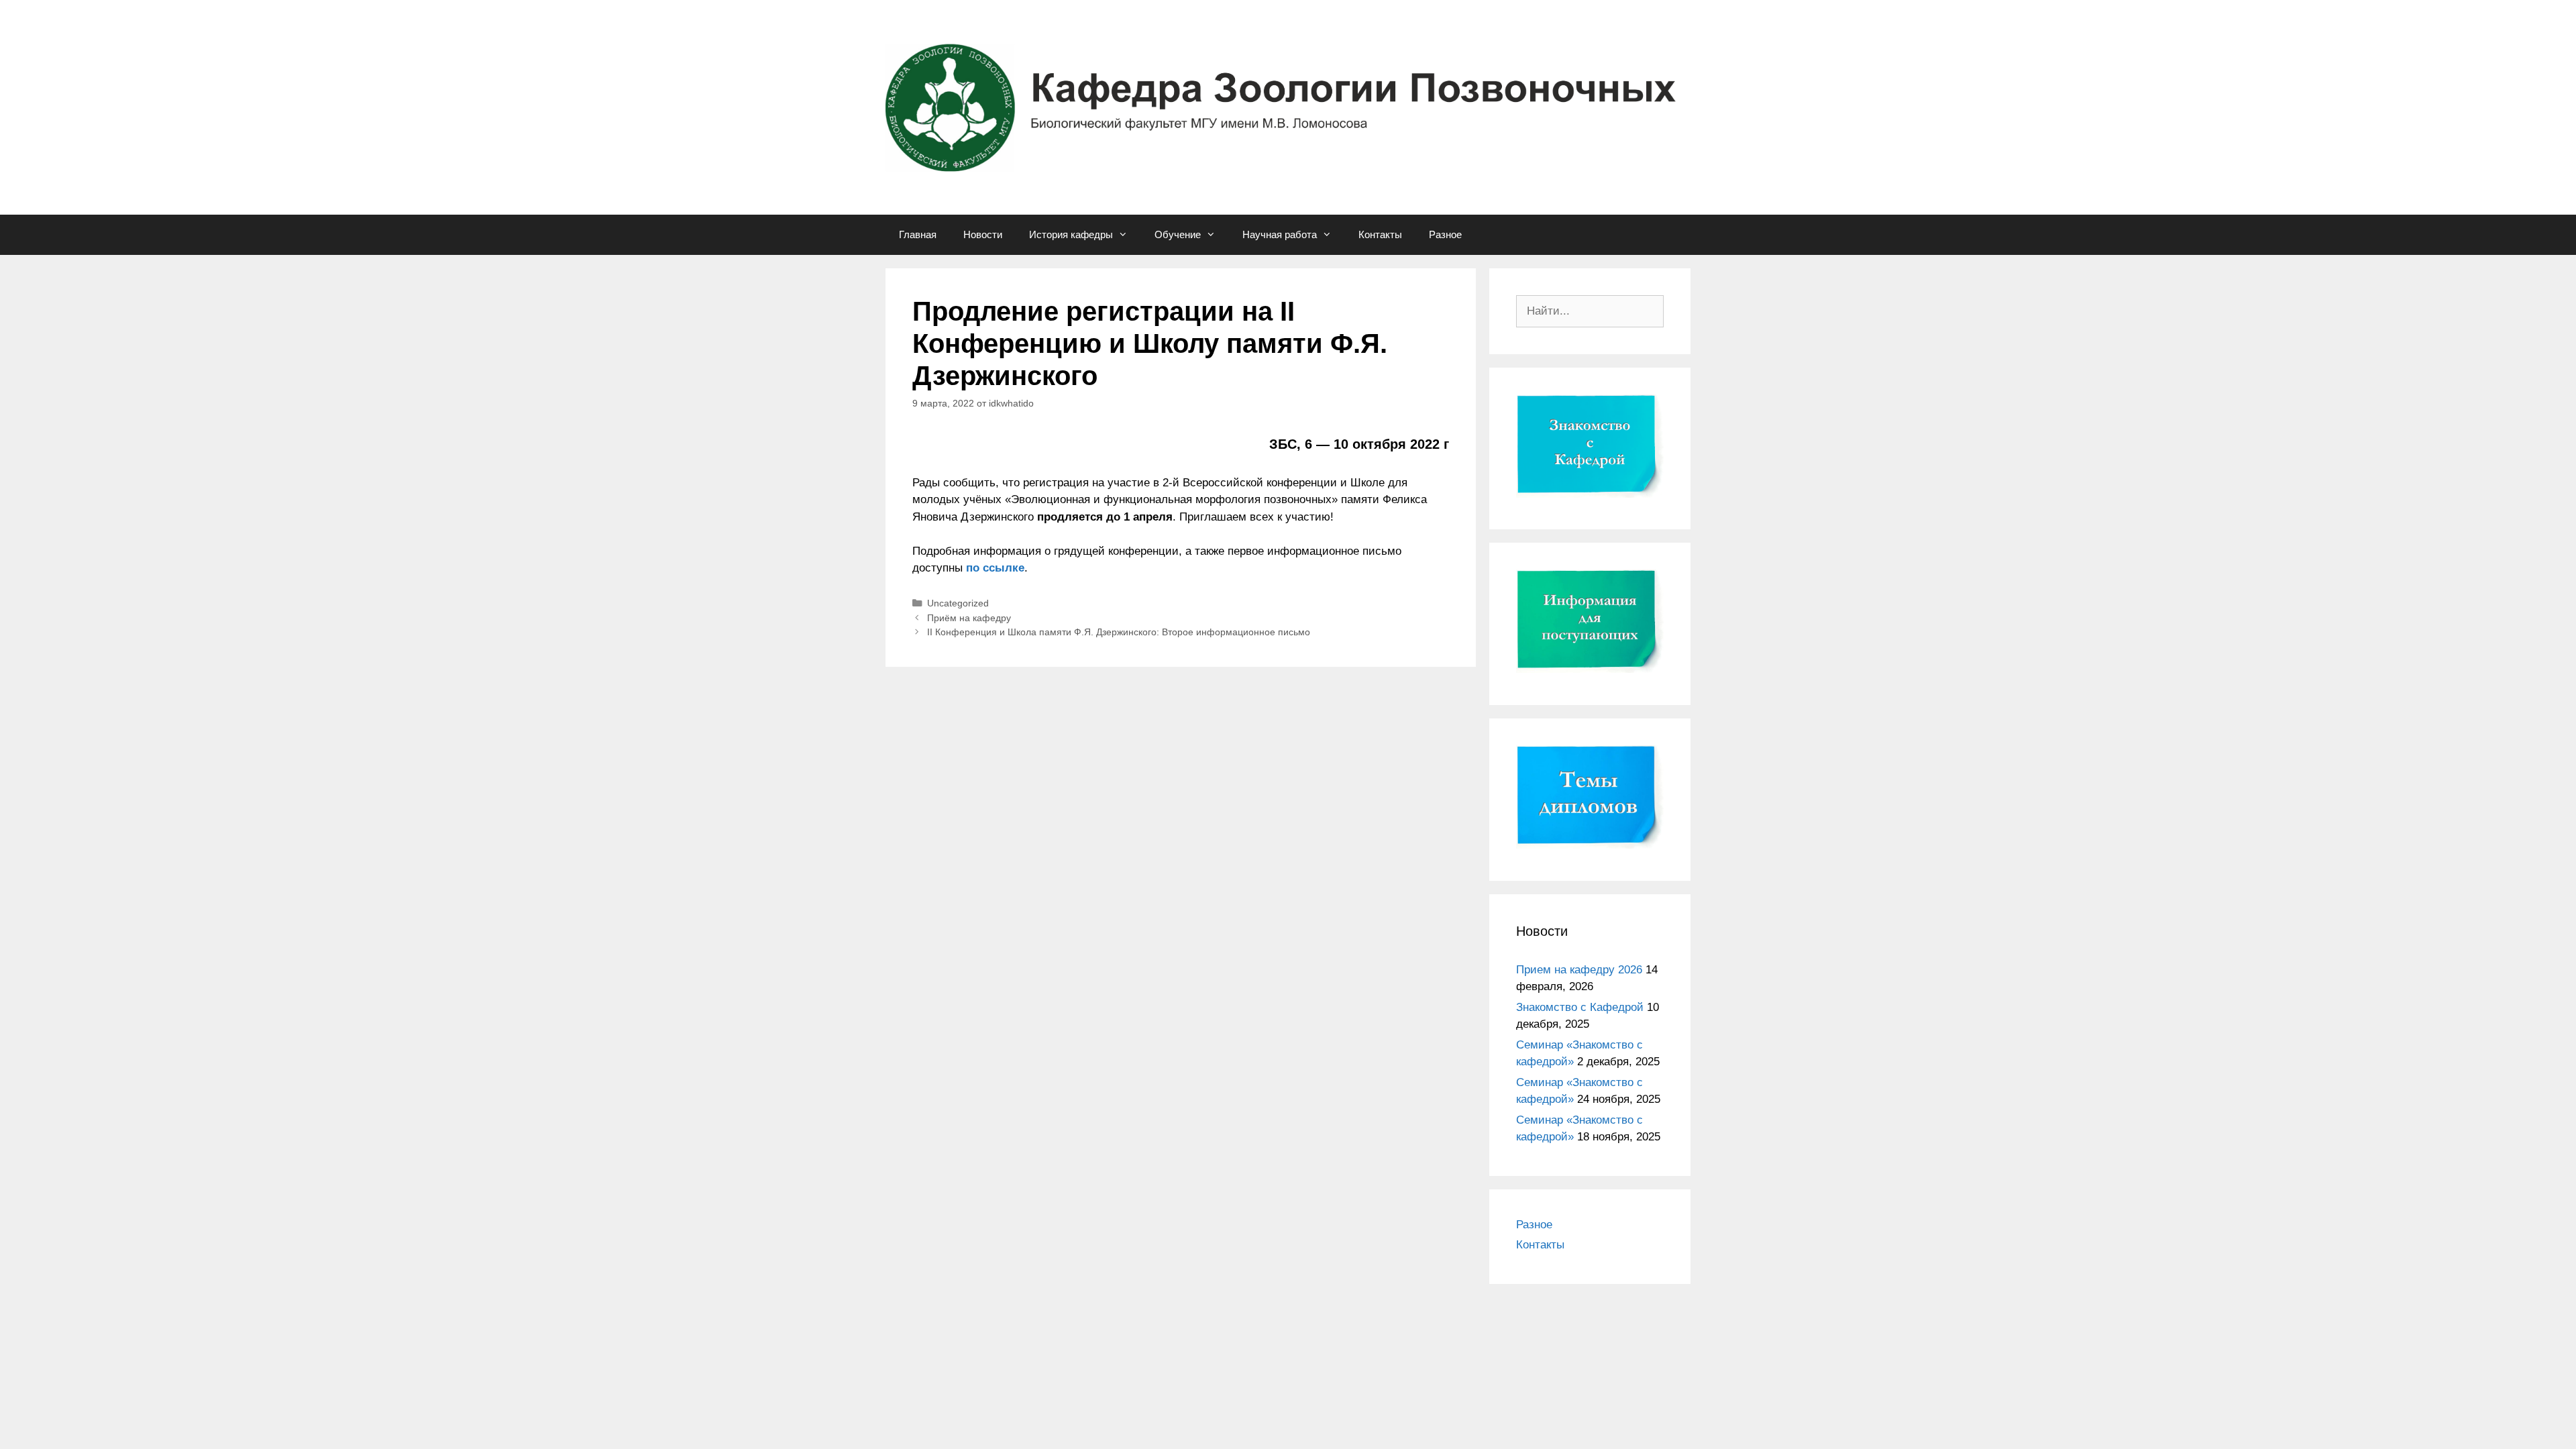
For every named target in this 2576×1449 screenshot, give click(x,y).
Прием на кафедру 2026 (1579, 970)
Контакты (1380, 234)
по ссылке (995, 568)
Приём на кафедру (969, 618)
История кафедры (1071, 234)
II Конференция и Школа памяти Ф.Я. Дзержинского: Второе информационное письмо (1119, 632)
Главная (918, 234)
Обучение (1178, 234)
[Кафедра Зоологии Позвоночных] (1288, 107)
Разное (1445, 234)
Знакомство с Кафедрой (1580, 1007)
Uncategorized (958, 603)
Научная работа (1280, 234)
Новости (983, 234)
